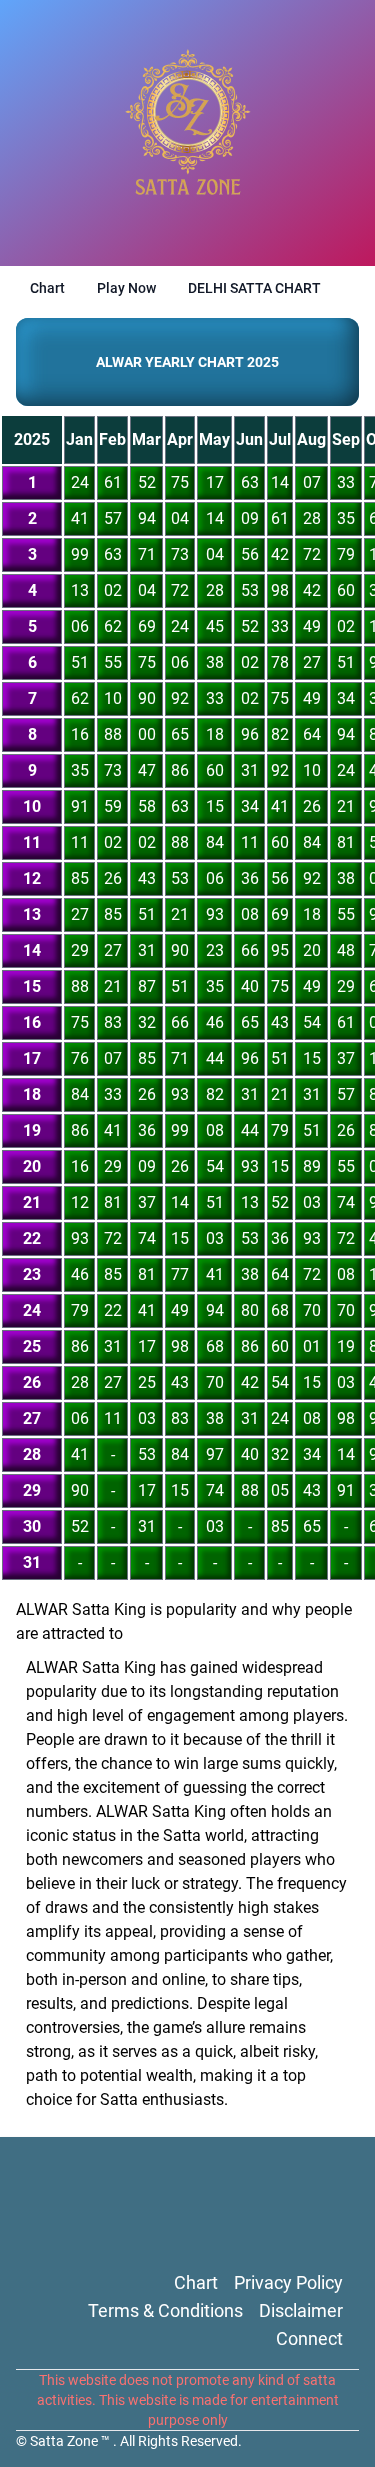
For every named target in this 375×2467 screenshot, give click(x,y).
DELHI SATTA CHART (254, 288)
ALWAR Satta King (91, 1667)
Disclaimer (301, 2310)
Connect (309, 2338)
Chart (47, 288)
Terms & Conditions (165, 2310)
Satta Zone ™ (71, 2441)
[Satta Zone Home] (188, 133)
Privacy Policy (288, 2282)
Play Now (126, 288)
